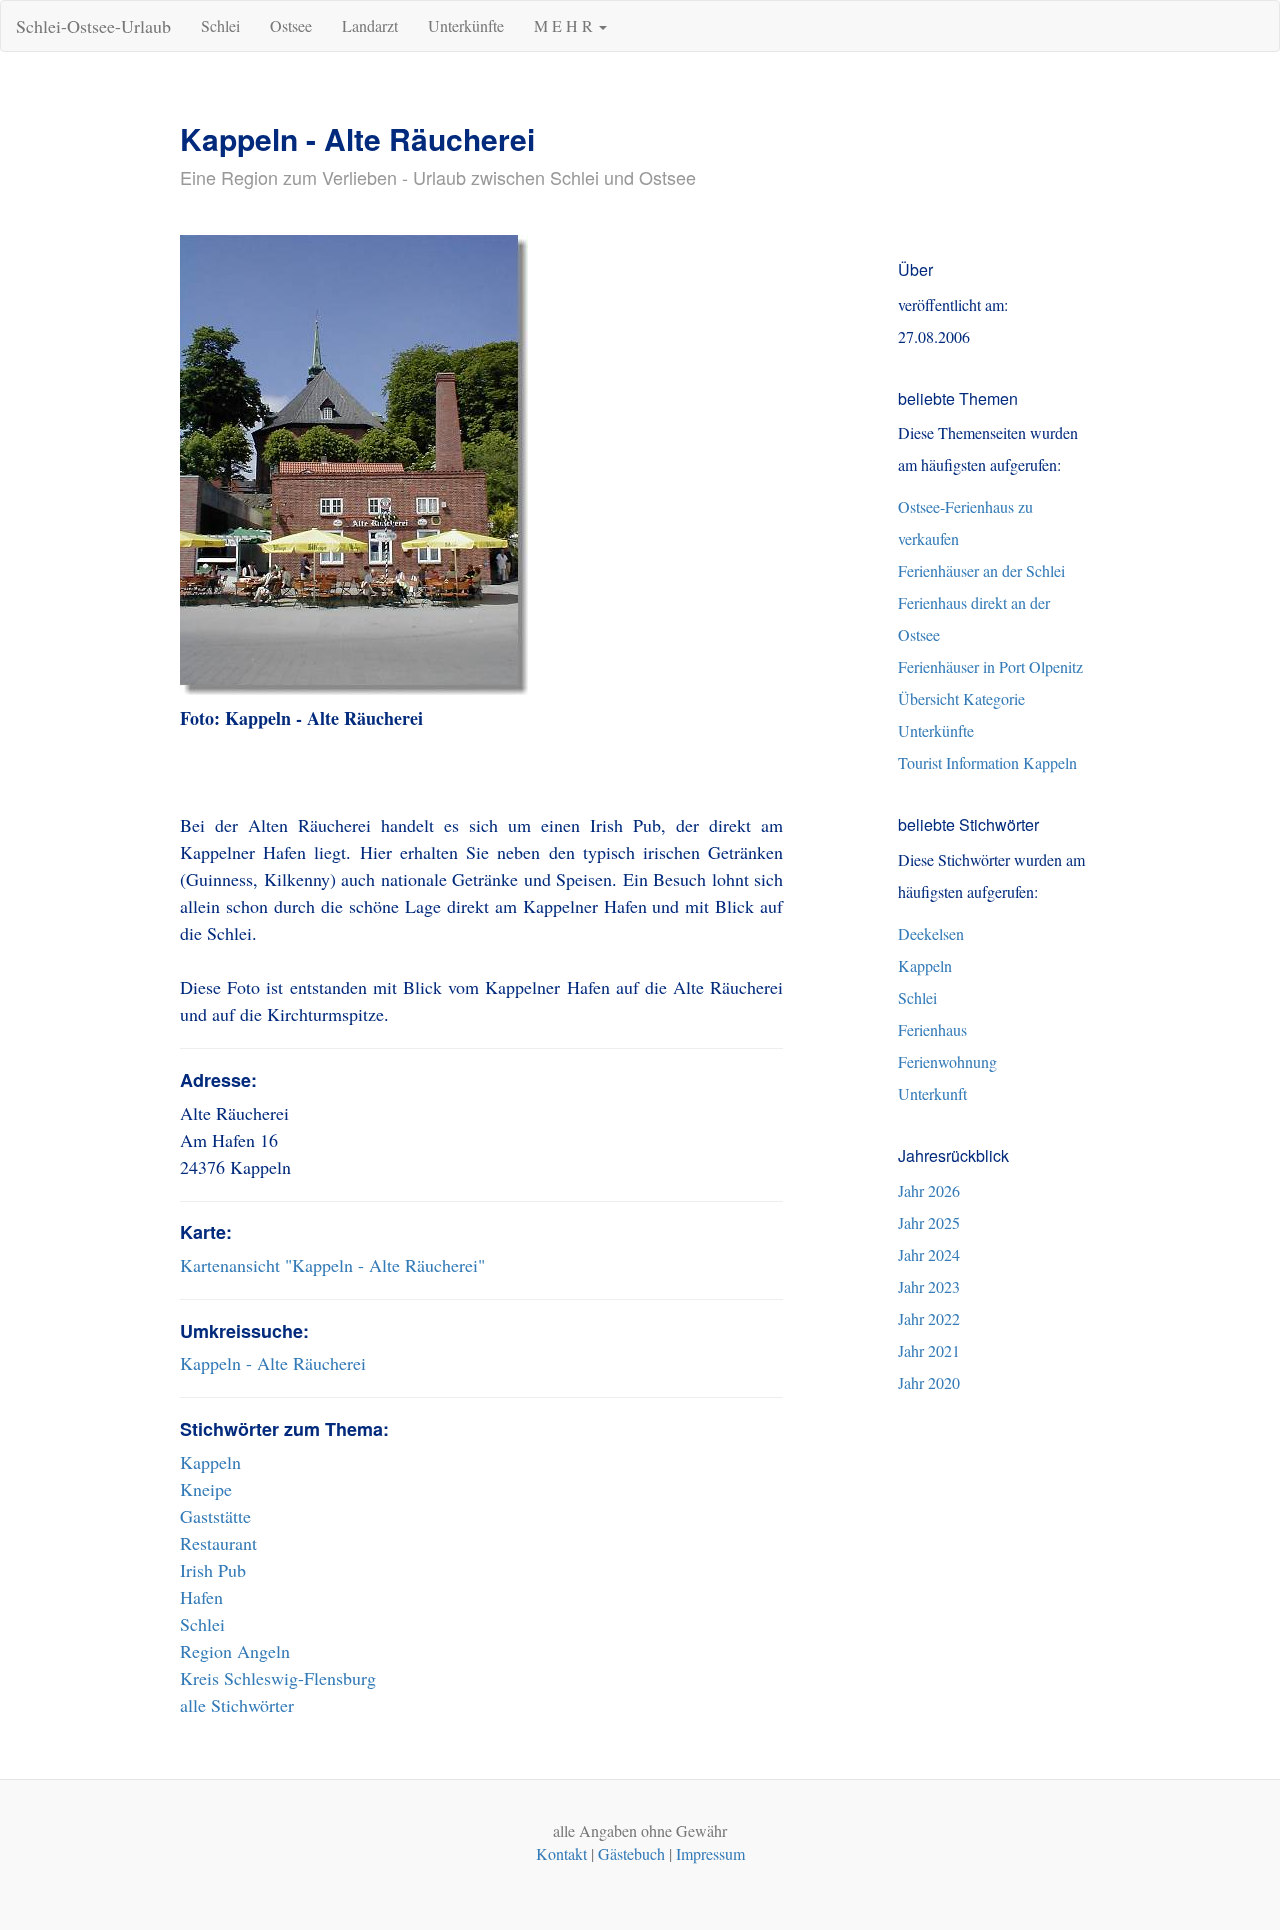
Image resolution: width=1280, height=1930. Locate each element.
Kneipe (206, 1489)
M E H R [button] (565, 25)
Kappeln (210, 1462)
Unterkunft (932, 1093)
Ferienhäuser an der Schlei (981, 570)
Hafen (201, 1597)
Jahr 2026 (929, 1190)
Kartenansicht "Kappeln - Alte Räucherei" (332, 1265)
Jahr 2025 (929, 1222)
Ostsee (291, 25)
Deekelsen (931, 933)
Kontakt (561, 1853)
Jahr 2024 (929, 1254)
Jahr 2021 (929, 1350)
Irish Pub (213, 1570)
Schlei (220, 25)
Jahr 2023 (929, 1286)
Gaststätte (215, 1516)
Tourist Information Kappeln (987, 762)
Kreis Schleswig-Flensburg (278, 1678)
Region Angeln (235, 1651)
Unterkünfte (466, 25)
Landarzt (370, 25)
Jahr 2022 (929, 1318)
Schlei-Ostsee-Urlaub (93, 26)
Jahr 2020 (929, 1382)
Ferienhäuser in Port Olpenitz (990, 666)
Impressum (710, 1853)
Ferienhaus (932, 1029)
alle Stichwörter (237, 1705)
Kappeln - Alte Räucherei (273, 1363)
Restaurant (218, 1543)
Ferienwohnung (947, 1061)
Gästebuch (631, 1853)
